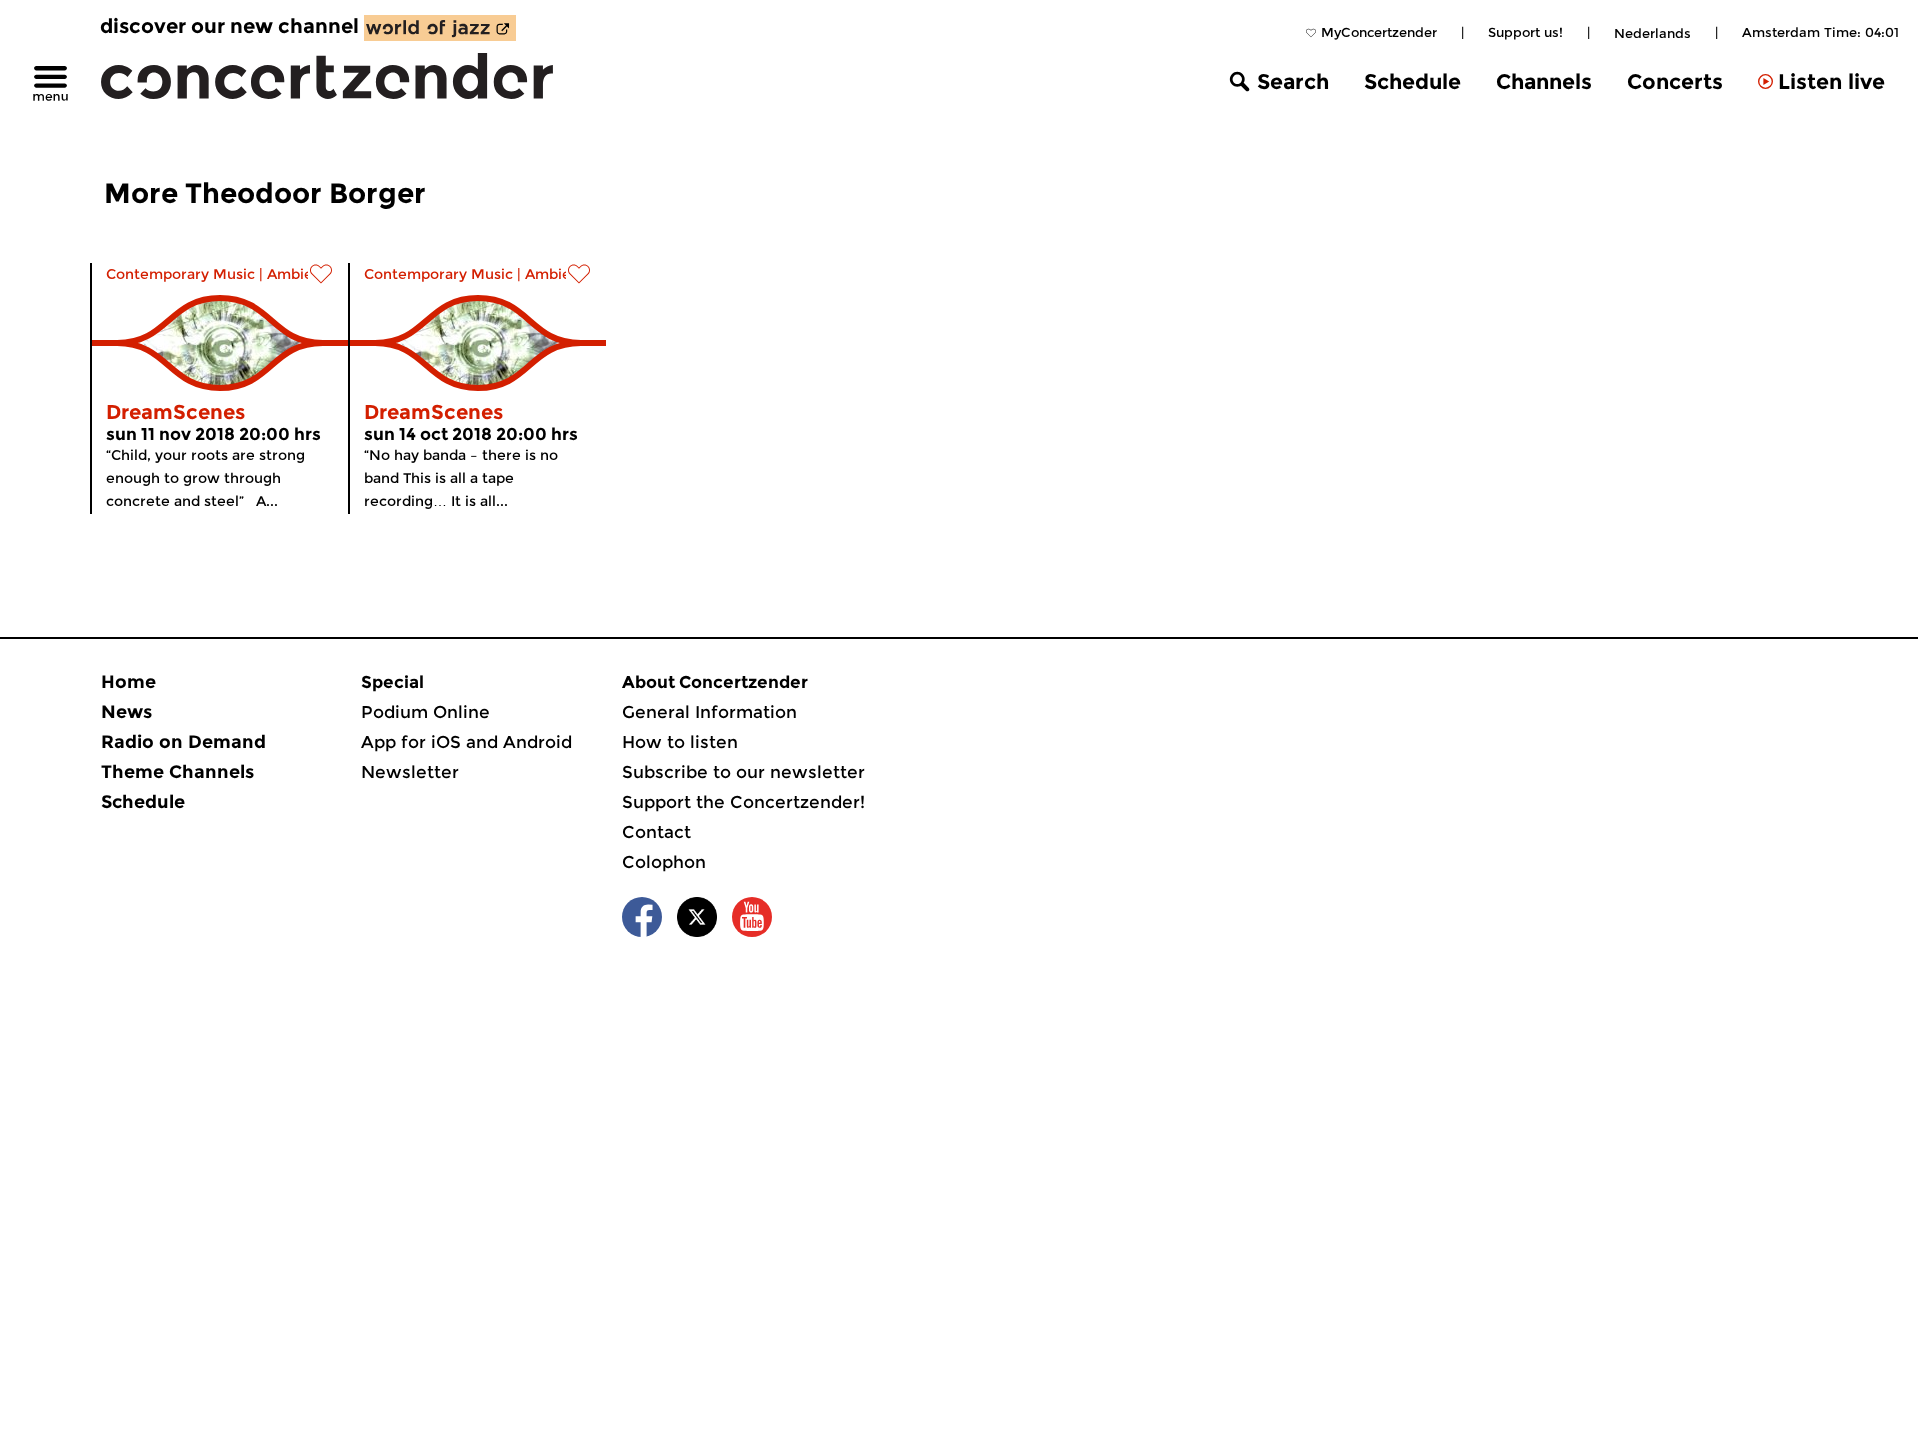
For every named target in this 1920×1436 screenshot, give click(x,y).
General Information (709, 712)
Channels (1544, 81)
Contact (656, 832)
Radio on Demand (183, 742)
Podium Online (425, 712)
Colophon (664, 862)
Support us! (1525, 32)
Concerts (1675, 81)
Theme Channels (177, 772)
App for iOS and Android (466, 742)
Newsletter (410, 772)
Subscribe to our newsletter (743, 772)
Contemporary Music (180, 274)
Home (128, 682)
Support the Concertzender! (743, 802)
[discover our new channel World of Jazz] (440, 28)
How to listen (680, 742)
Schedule (1412, 81)
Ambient (297, 274)
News (126, 712)
